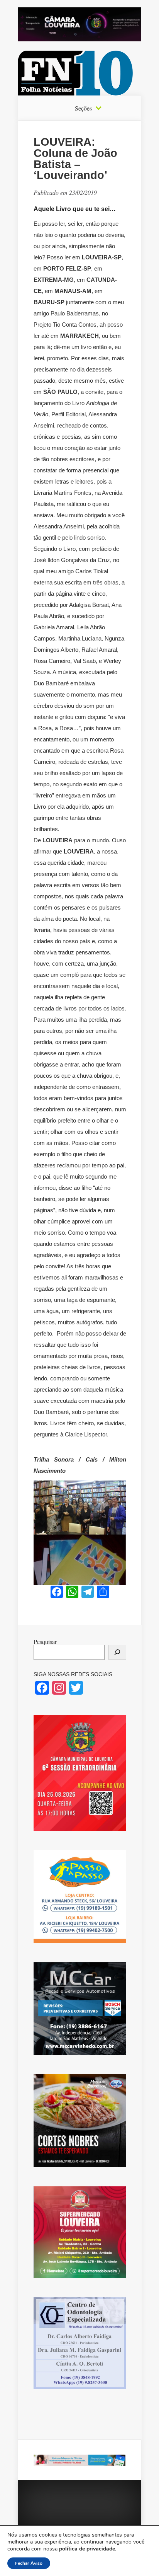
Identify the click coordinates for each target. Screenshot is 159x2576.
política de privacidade (87, 2549)
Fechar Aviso (29, 2563)
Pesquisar (45, 1642)
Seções (83, 108)
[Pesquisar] (117, 1652)
